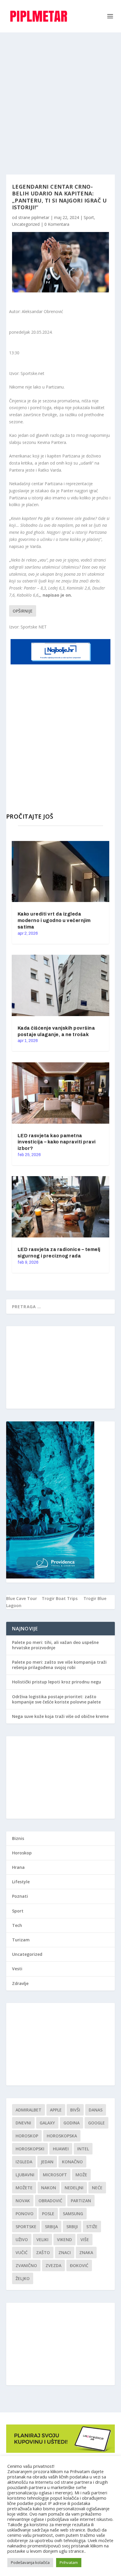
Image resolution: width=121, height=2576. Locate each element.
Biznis (18, 1838)
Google (96, 2123)
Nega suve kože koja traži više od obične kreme (60, 1716)
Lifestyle (21, 1882)
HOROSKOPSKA (62, 2136)
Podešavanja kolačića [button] (30, 2562)
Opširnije (23, 611)
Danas (96, 2110)
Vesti (17, 1969)
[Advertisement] (60, 96)
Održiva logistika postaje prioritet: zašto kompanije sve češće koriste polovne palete (56, 1699)
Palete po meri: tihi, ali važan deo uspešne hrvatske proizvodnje (55, 1645)
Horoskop (22, 1853)
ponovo (25, 2214)
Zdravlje (20, 1983)
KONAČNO (72, 2162)
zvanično (26, 2265)
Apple (56, 2110)
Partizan (81, 2201)
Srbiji (72, 2227)
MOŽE (81, 2175)
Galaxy (47, 2123)
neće (97, 2188)
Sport (89, 217)
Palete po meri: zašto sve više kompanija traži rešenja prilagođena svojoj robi (59, 1665)
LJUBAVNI (25, 2175)
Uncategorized (26, 224)
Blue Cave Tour (22, 1598)
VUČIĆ (22, 2252)
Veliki (42, 2240)
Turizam (21, 1940)
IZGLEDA (24, 2162)
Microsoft (55, 2175)
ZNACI (65, 2252)
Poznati (20, 1896)
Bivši (75, 2110)
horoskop (27, 2136)
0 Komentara (57, 224)
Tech (17, 1925)
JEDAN (47, 2162)
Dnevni (23, 2123)
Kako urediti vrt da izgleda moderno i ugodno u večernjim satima (54, 920)
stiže (92, 2227)
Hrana (18, 1867)
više (85, 2240)
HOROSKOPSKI (30, 2149)
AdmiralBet (28, 2110)
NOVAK (23, 2201)
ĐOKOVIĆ (79, 2265)
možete (24, 2188)
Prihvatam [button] (69, 2562)
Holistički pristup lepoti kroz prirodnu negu (57, 1682)
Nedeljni (74, 2188)
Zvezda (53, 2265)
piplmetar (40, 217)
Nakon (49, 2188)
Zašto (43, 2252)
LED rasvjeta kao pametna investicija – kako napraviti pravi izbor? (57, 1142)
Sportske (26, 2227)
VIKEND (64, 2240)
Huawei (61, 2149)
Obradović (50, 2201)
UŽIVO (22, 2240)
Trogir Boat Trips (60, 1598)
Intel (83, 2149)
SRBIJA (51, 2227)
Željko (23, 2278)
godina (72, 2123)
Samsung (73, 2214)
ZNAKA (86, 2252)
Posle (48, 2214)
